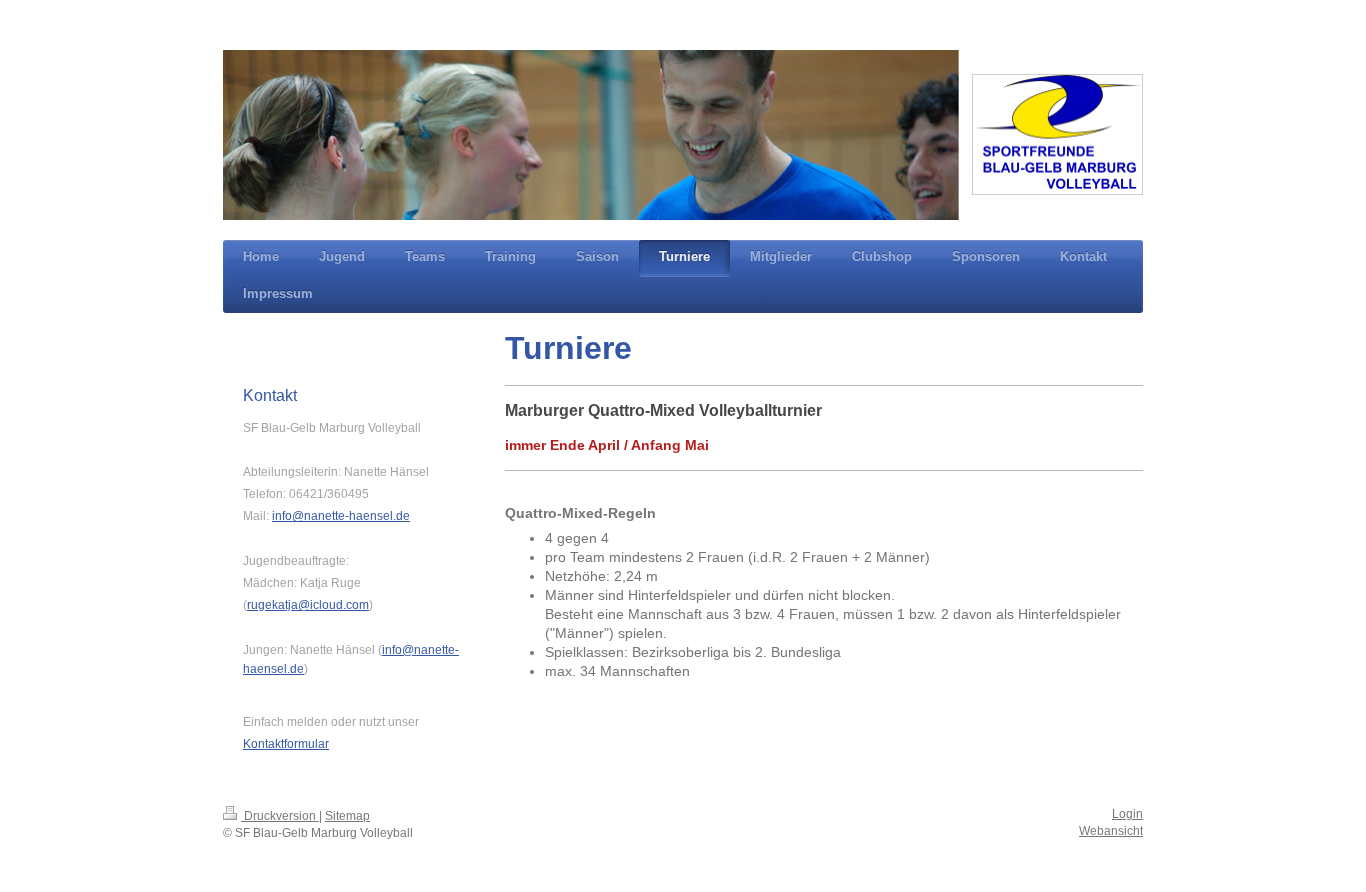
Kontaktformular (286, 744)
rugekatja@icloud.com (308, 605)
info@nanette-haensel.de (341, 516)
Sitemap (347, 816)
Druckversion (280, 816)
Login (1127, 814)
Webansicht (1111, 831)
